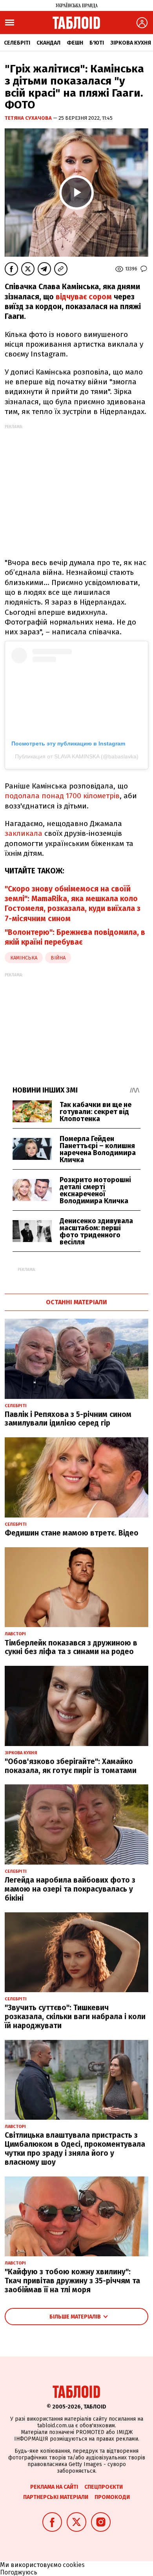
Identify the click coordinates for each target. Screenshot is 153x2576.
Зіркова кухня (131, 43)
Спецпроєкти (104, 2487)
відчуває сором (84, 297)
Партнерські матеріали (56, 2497)
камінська (24, 958)
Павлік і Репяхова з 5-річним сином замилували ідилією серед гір (68, 1419)
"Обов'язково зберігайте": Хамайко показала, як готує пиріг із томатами (71, 1766)
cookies (74, 2565)
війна (58, 958)
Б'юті (97, 43)
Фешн (75, 43)
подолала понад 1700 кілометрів (62, 796)
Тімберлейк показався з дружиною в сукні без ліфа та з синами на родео (71, 1647)
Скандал (48, 43)
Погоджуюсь (19, 2572)
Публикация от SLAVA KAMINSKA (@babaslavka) (77, 756)
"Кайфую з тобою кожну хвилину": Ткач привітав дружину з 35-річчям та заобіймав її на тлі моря (72, 2281)
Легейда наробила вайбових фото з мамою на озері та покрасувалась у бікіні (70, 1889)
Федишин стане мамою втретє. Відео (72, 1533)
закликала (24, 833)
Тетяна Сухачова (29, 118)
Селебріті (17, 43)
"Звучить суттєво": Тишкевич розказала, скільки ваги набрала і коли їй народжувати (75, 2017)
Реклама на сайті (54, 2487)
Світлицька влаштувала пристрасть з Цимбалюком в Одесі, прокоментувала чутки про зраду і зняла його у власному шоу (75, 2148)
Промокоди (112, 2497)
